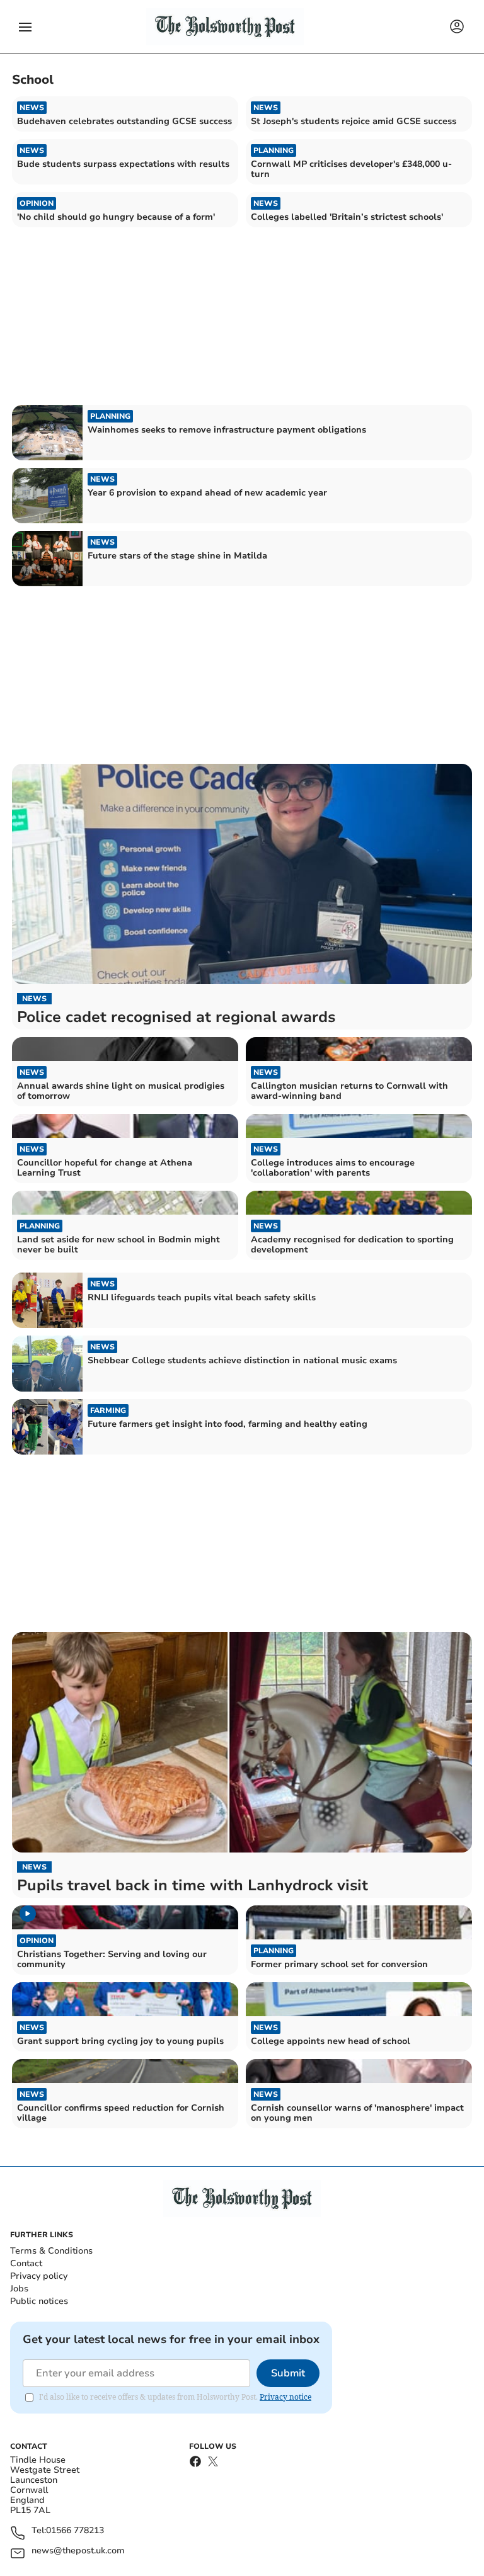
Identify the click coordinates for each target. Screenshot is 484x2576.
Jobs (19, 2289)
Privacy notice (285, 2397)
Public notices (39, 2301)
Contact (26, 2263)
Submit (288, 2373)
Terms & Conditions (51, 2251)
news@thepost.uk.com (78, 2551)
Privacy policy (39, 2276)
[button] (25, 27)
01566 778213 (75, 2531)
